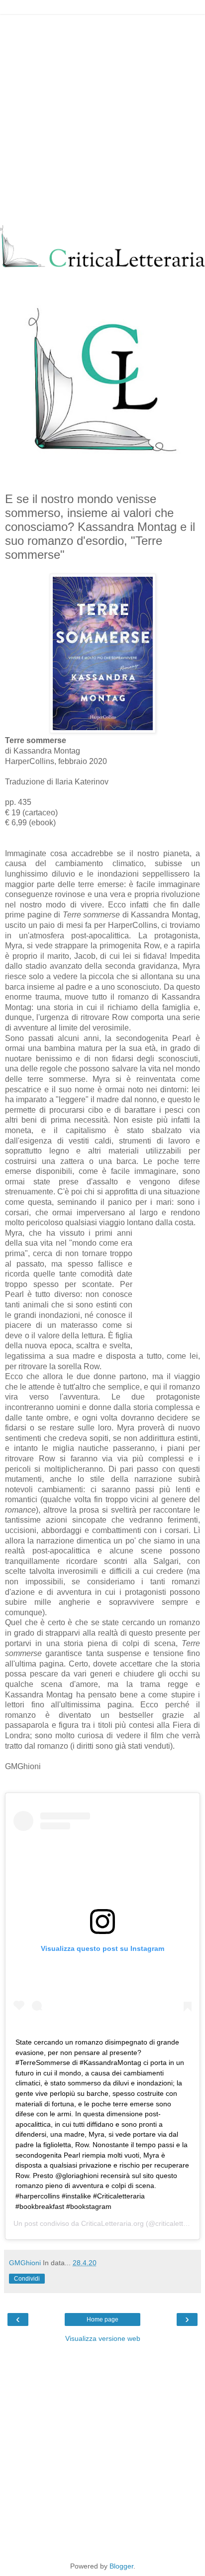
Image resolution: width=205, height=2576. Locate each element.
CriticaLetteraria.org (112, 2223)
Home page (102, 2319)
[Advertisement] (102, 118)
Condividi (27, 2279)
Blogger (121, 2566)
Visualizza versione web (103, 2338)
